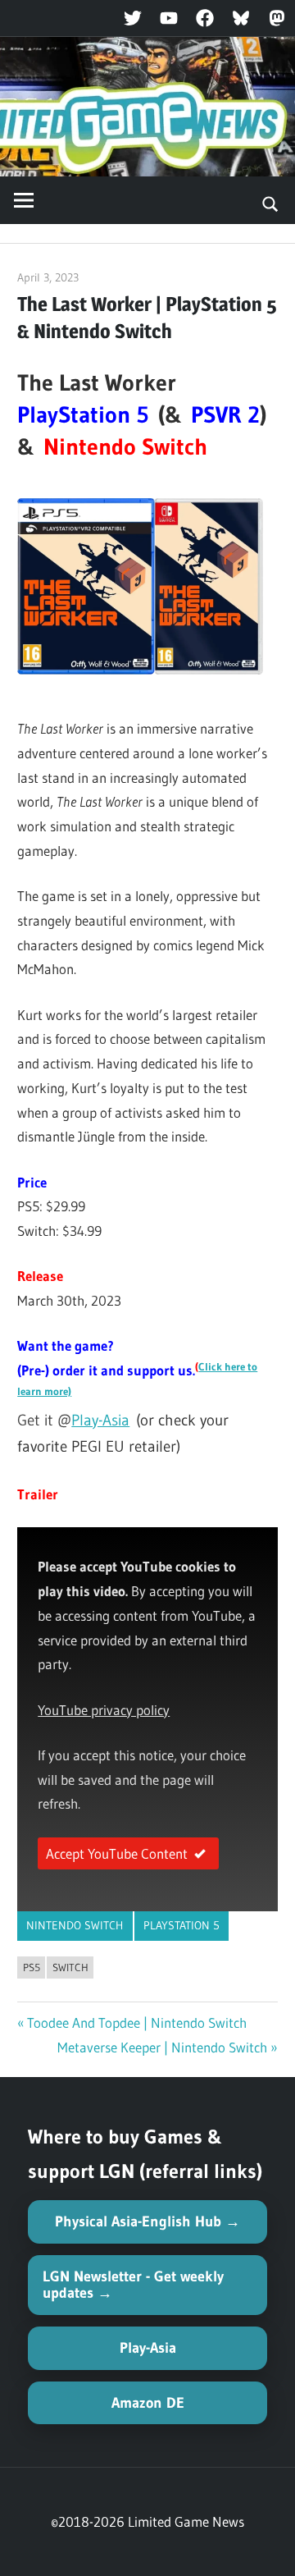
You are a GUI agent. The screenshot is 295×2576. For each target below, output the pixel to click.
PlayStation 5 (182, 1925)
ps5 (32, 1967)
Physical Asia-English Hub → (147, 2221)
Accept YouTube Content (117, 1853)
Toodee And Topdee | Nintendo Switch (137, 2022)
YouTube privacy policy (104, 1710)
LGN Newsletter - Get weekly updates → (133, 2285)
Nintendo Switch (75, 1925)
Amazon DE (148, 2403)
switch (70, 1967)
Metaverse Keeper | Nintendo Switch (162, 2047)
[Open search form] (271, 203)
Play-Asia (100, 1420)
